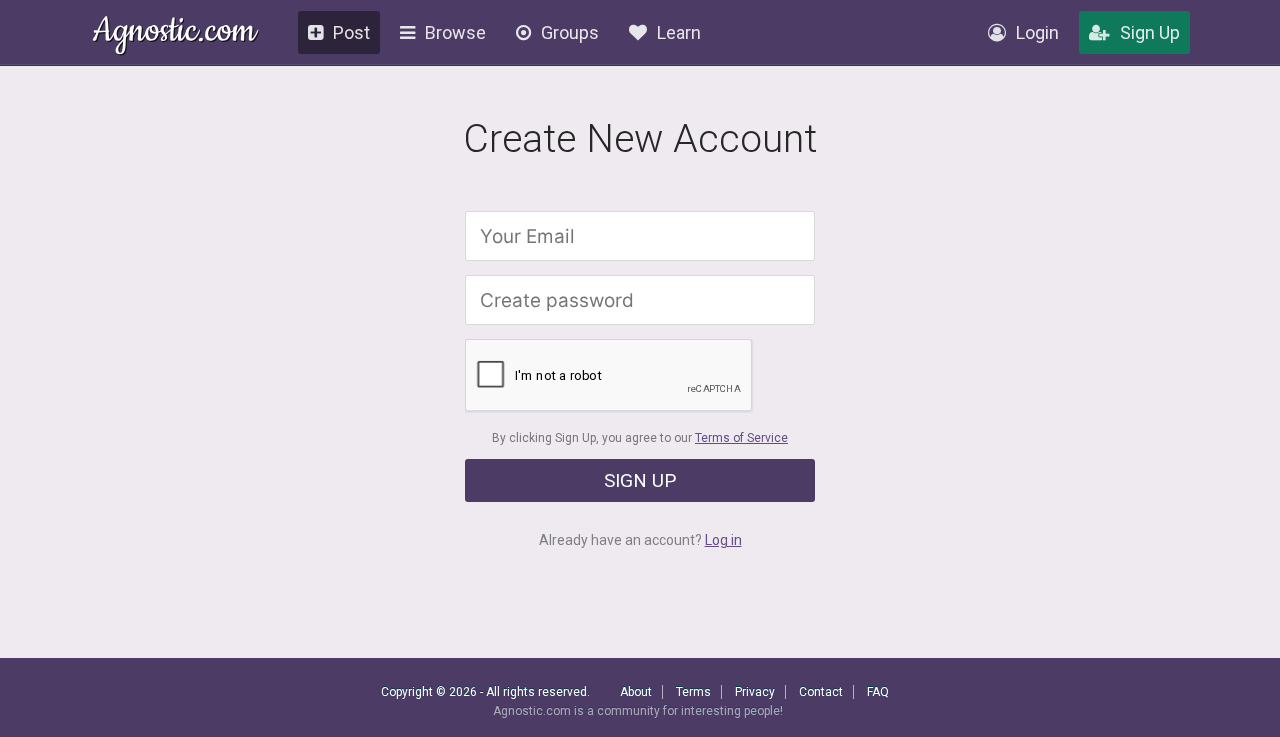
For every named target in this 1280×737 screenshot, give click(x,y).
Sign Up (1150, 32)
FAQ (878, 692)
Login (1037, 32)
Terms (693, 692)
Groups (570, 32)
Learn (679, 32)
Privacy (755, 692)
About (636, 692)
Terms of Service (741, 438)
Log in (723, 540)
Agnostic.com (174, 33)
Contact (821, 692)
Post (351, 32)
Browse (455, 32)
